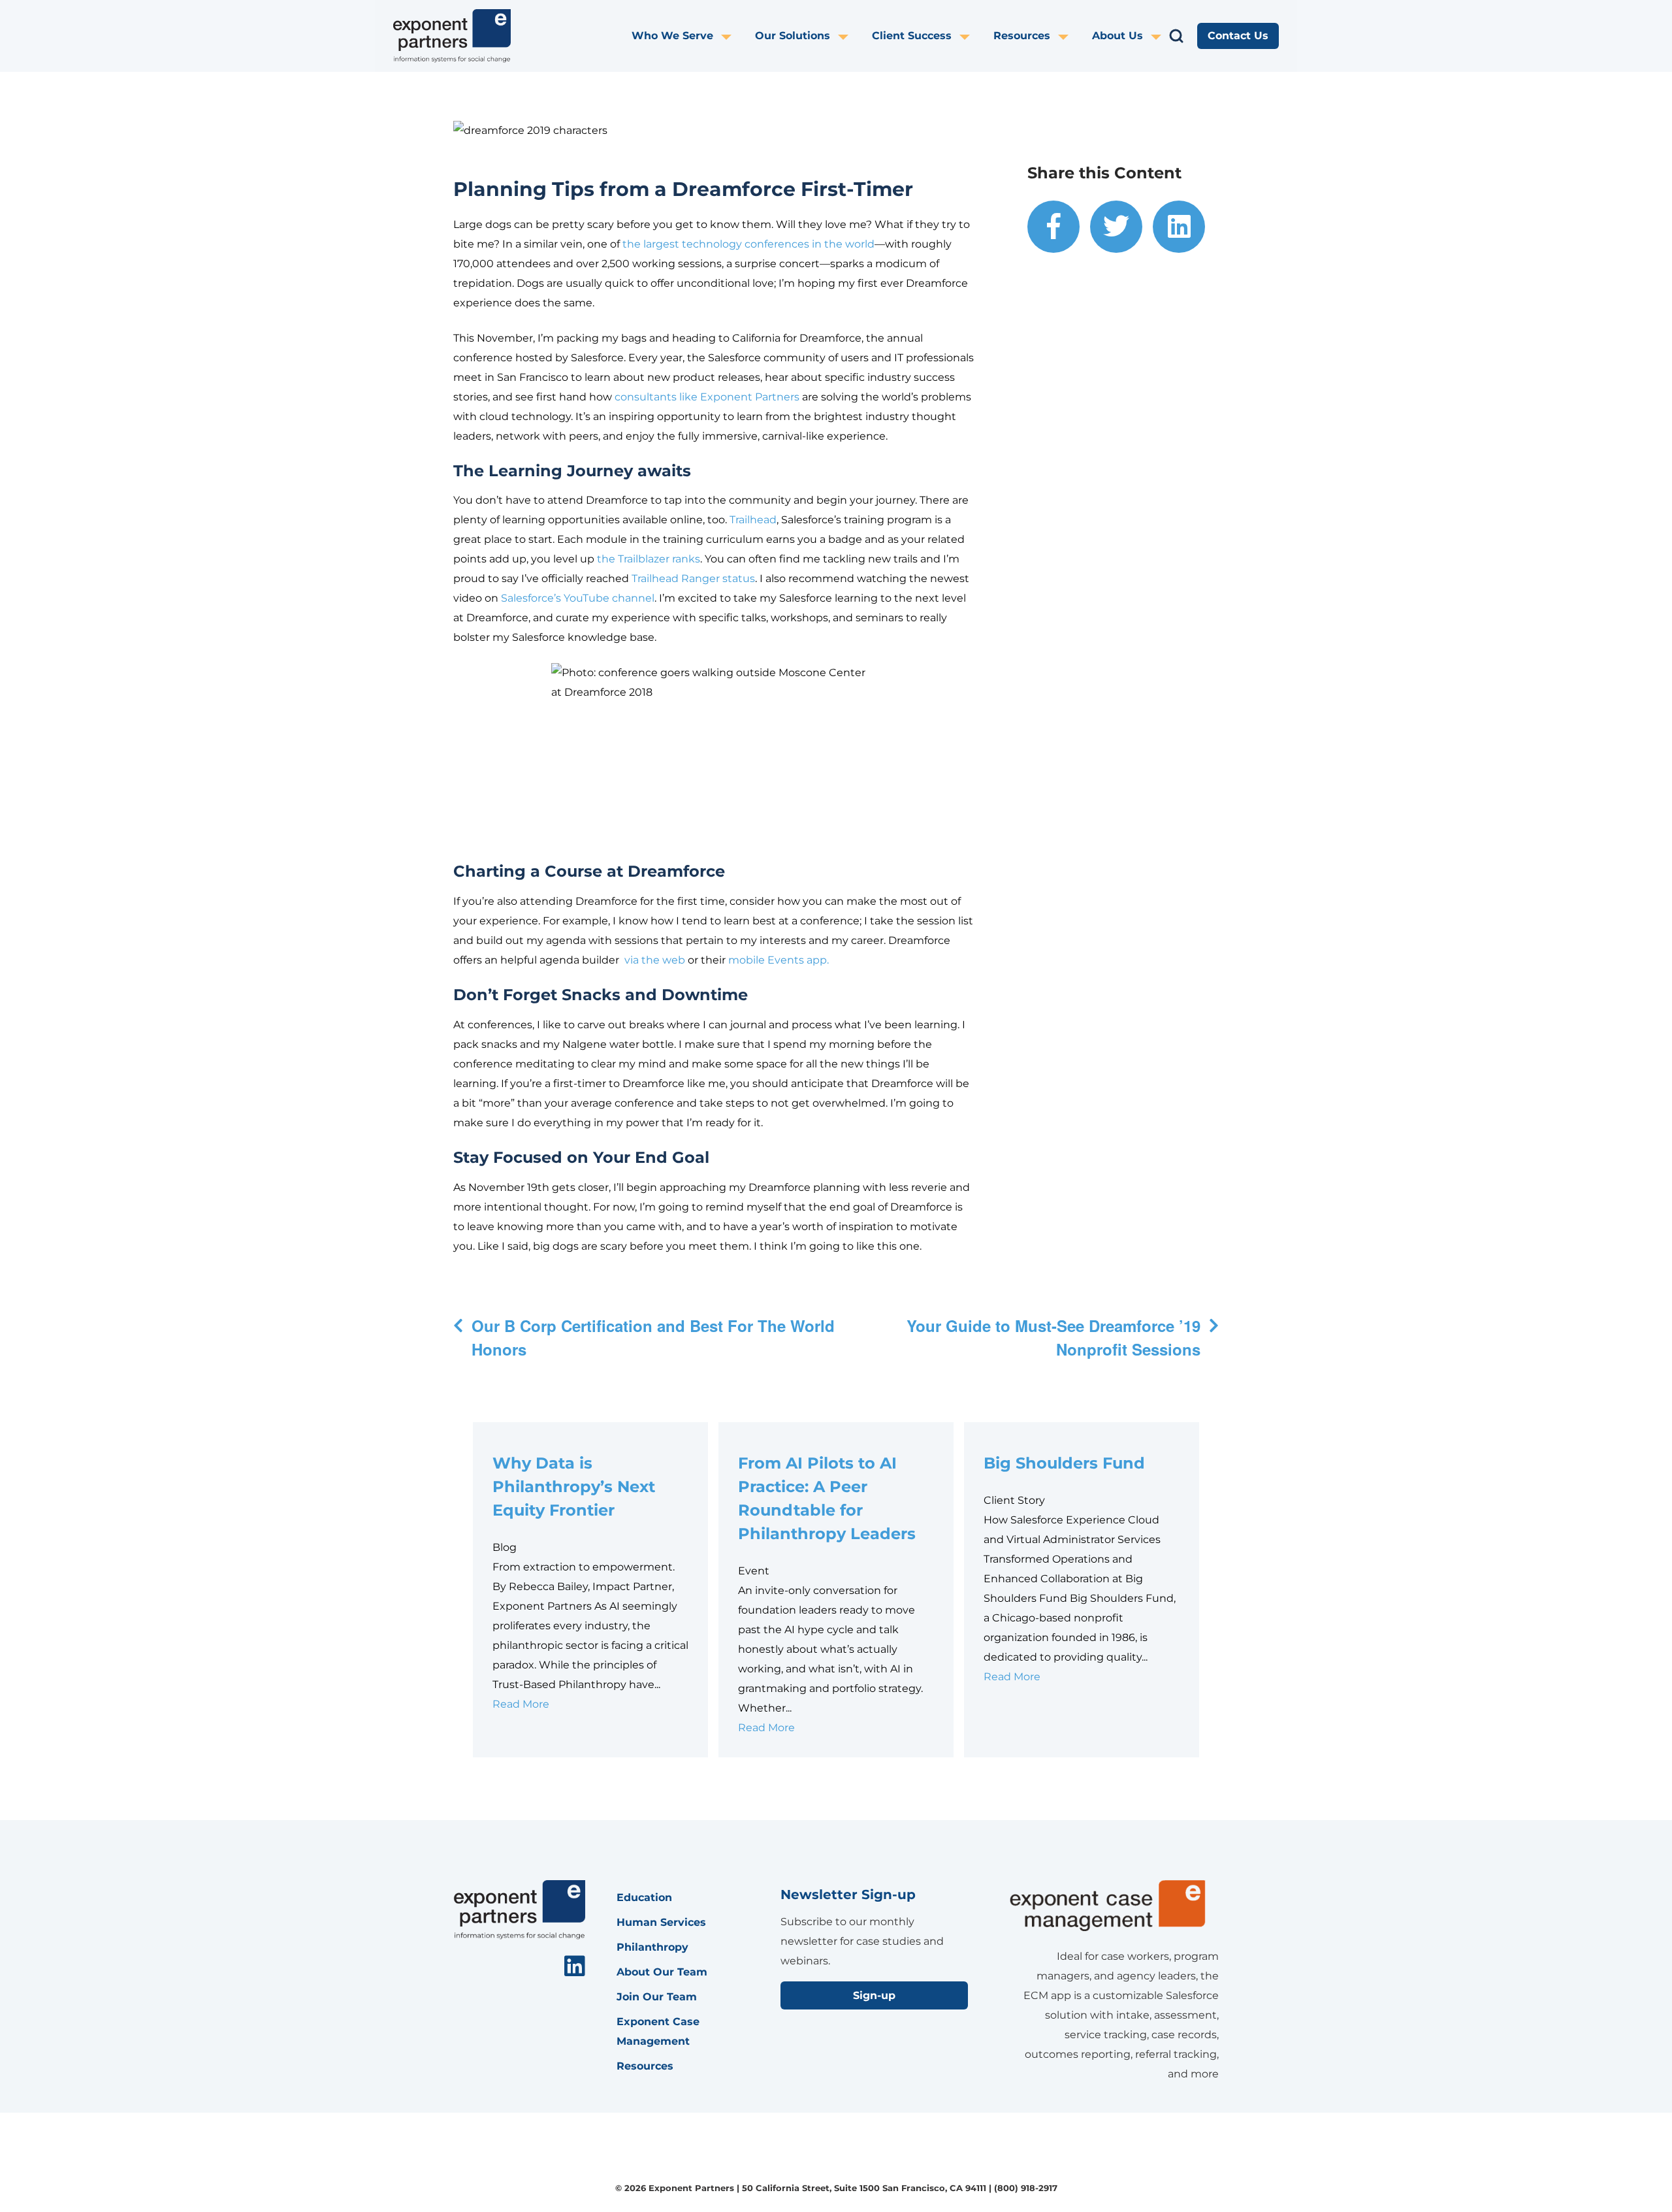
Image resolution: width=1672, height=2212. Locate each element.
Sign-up (874, 1995)
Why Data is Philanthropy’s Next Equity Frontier (574, 1487)
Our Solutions (793, 36)
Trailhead (753, 520)
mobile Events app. (779, 960)
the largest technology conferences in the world (748, 244)
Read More (521, 1704)
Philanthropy (652, 1947)
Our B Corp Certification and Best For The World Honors (653, 1337)
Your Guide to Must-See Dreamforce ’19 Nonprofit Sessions (1053, 1337)
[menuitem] (693, 36)
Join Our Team (657, 1997)
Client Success (912, 36)
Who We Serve (672, 36)
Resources (1022, 36)
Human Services (661, 1922)
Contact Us (1238, 36)
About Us (1117, 36)
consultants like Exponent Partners (707, 397)
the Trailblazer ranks (649, 559)
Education (644, 1897)
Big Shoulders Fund (1067, 1463)
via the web (655, 960)
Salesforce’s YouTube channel (578, 598)
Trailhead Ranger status (693, 578)
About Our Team (662, 1972)
